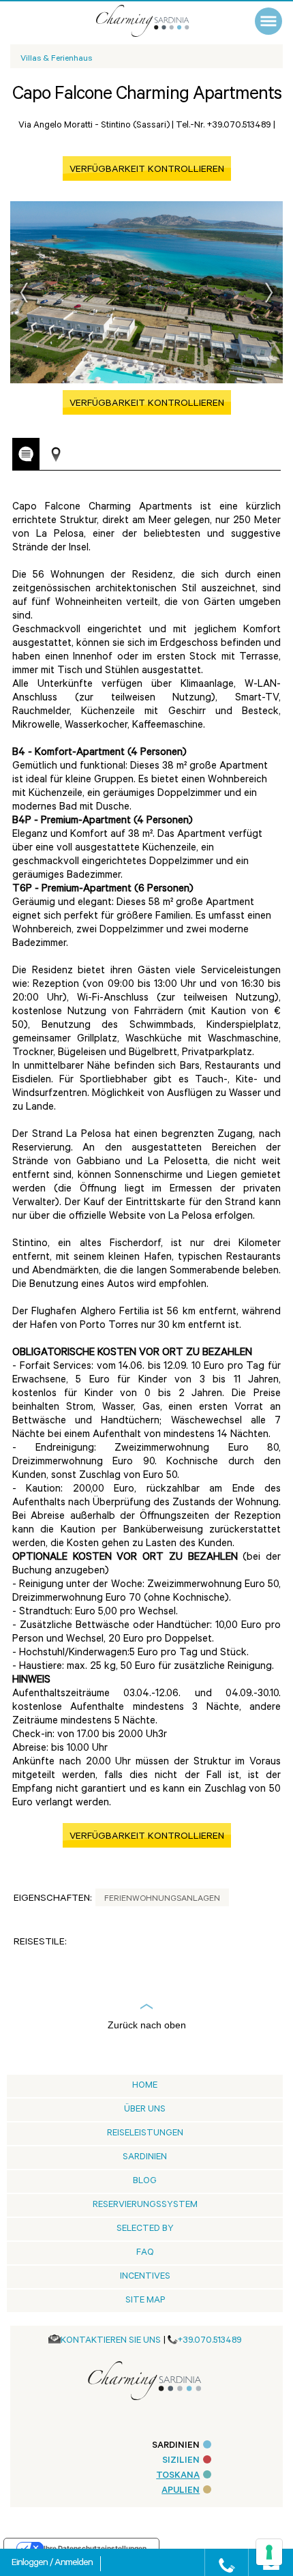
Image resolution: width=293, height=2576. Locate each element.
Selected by (145, 2229)
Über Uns (145, 2110)
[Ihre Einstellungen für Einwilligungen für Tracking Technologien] (269, 2552)
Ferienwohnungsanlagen (162, 1899)
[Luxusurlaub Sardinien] (157, 21)
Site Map (145, 2301)
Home (145, 2086)
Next (269, 293)
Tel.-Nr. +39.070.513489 (223, 126)
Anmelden (74, 2564)
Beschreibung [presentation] (26, 454)
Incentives (145, 2277)
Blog (145, 2181)
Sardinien (145, 2158)
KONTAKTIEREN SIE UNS (111, 2341)
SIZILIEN (181, 2461)
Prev (24, 293)
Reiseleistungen (145, 2134)
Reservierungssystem (145, 2205)
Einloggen (31, 2564)
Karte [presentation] (56, 455)
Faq (145, 2253)
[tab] (26, 454)
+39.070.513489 (210, 2341)
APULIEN (181, 2491)
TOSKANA (178, 2476)
